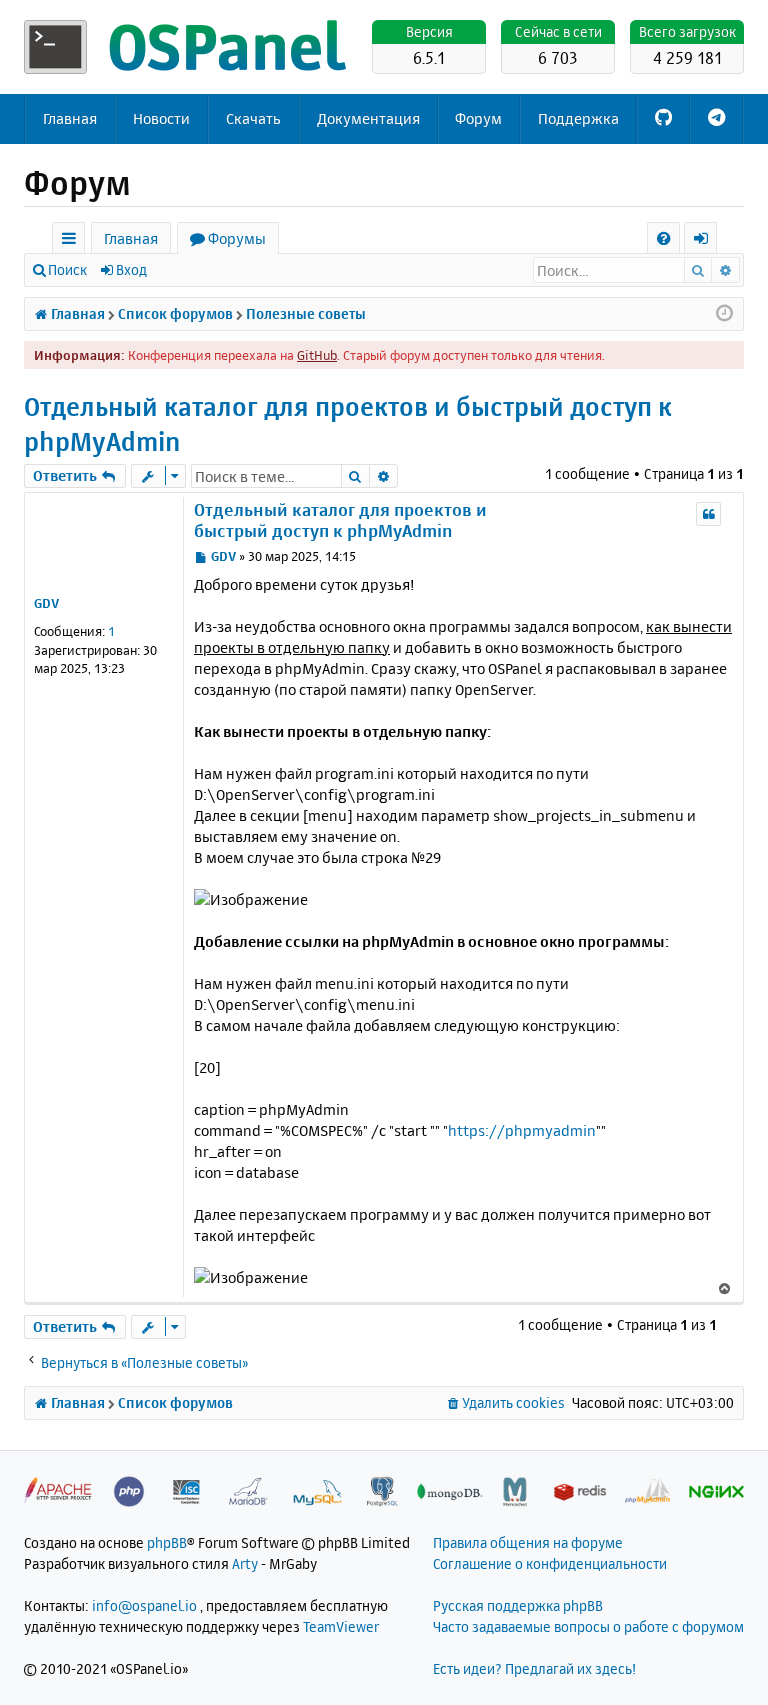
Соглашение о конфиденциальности (550, 1563)
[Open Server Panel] (189, 47)
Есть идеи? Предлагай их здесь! (534, 1668)
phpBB (167, 1542)
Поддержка (578, 118)
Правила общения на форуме (528, 1542)
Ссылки (72, 241)
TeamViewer (341, 1626)
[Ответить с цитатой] (708, 514)
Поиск (67, 269)
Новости (161, 118)
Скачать (253, 118)
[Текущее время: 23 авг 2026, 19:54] (724, 314)
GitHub (317, 355)
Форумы (237, 238)
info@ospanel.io (144, 1605)
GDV (46, 603)
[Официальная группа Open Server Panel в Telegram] (716, 119)
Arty (245, 1563)
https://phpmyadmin (522, 1130)
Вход (131, 269)
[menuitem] (663, 238)
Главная (70, 118)
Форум (478, 118)
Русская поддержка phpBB (518, 1605)
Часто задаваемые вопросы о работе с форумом (588, 1626)
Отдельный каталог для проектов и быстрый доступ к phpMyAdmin (348, 424)
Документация (368, 118)
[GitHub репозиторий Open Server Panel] (663, 119)
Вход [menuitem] (707, 241)
